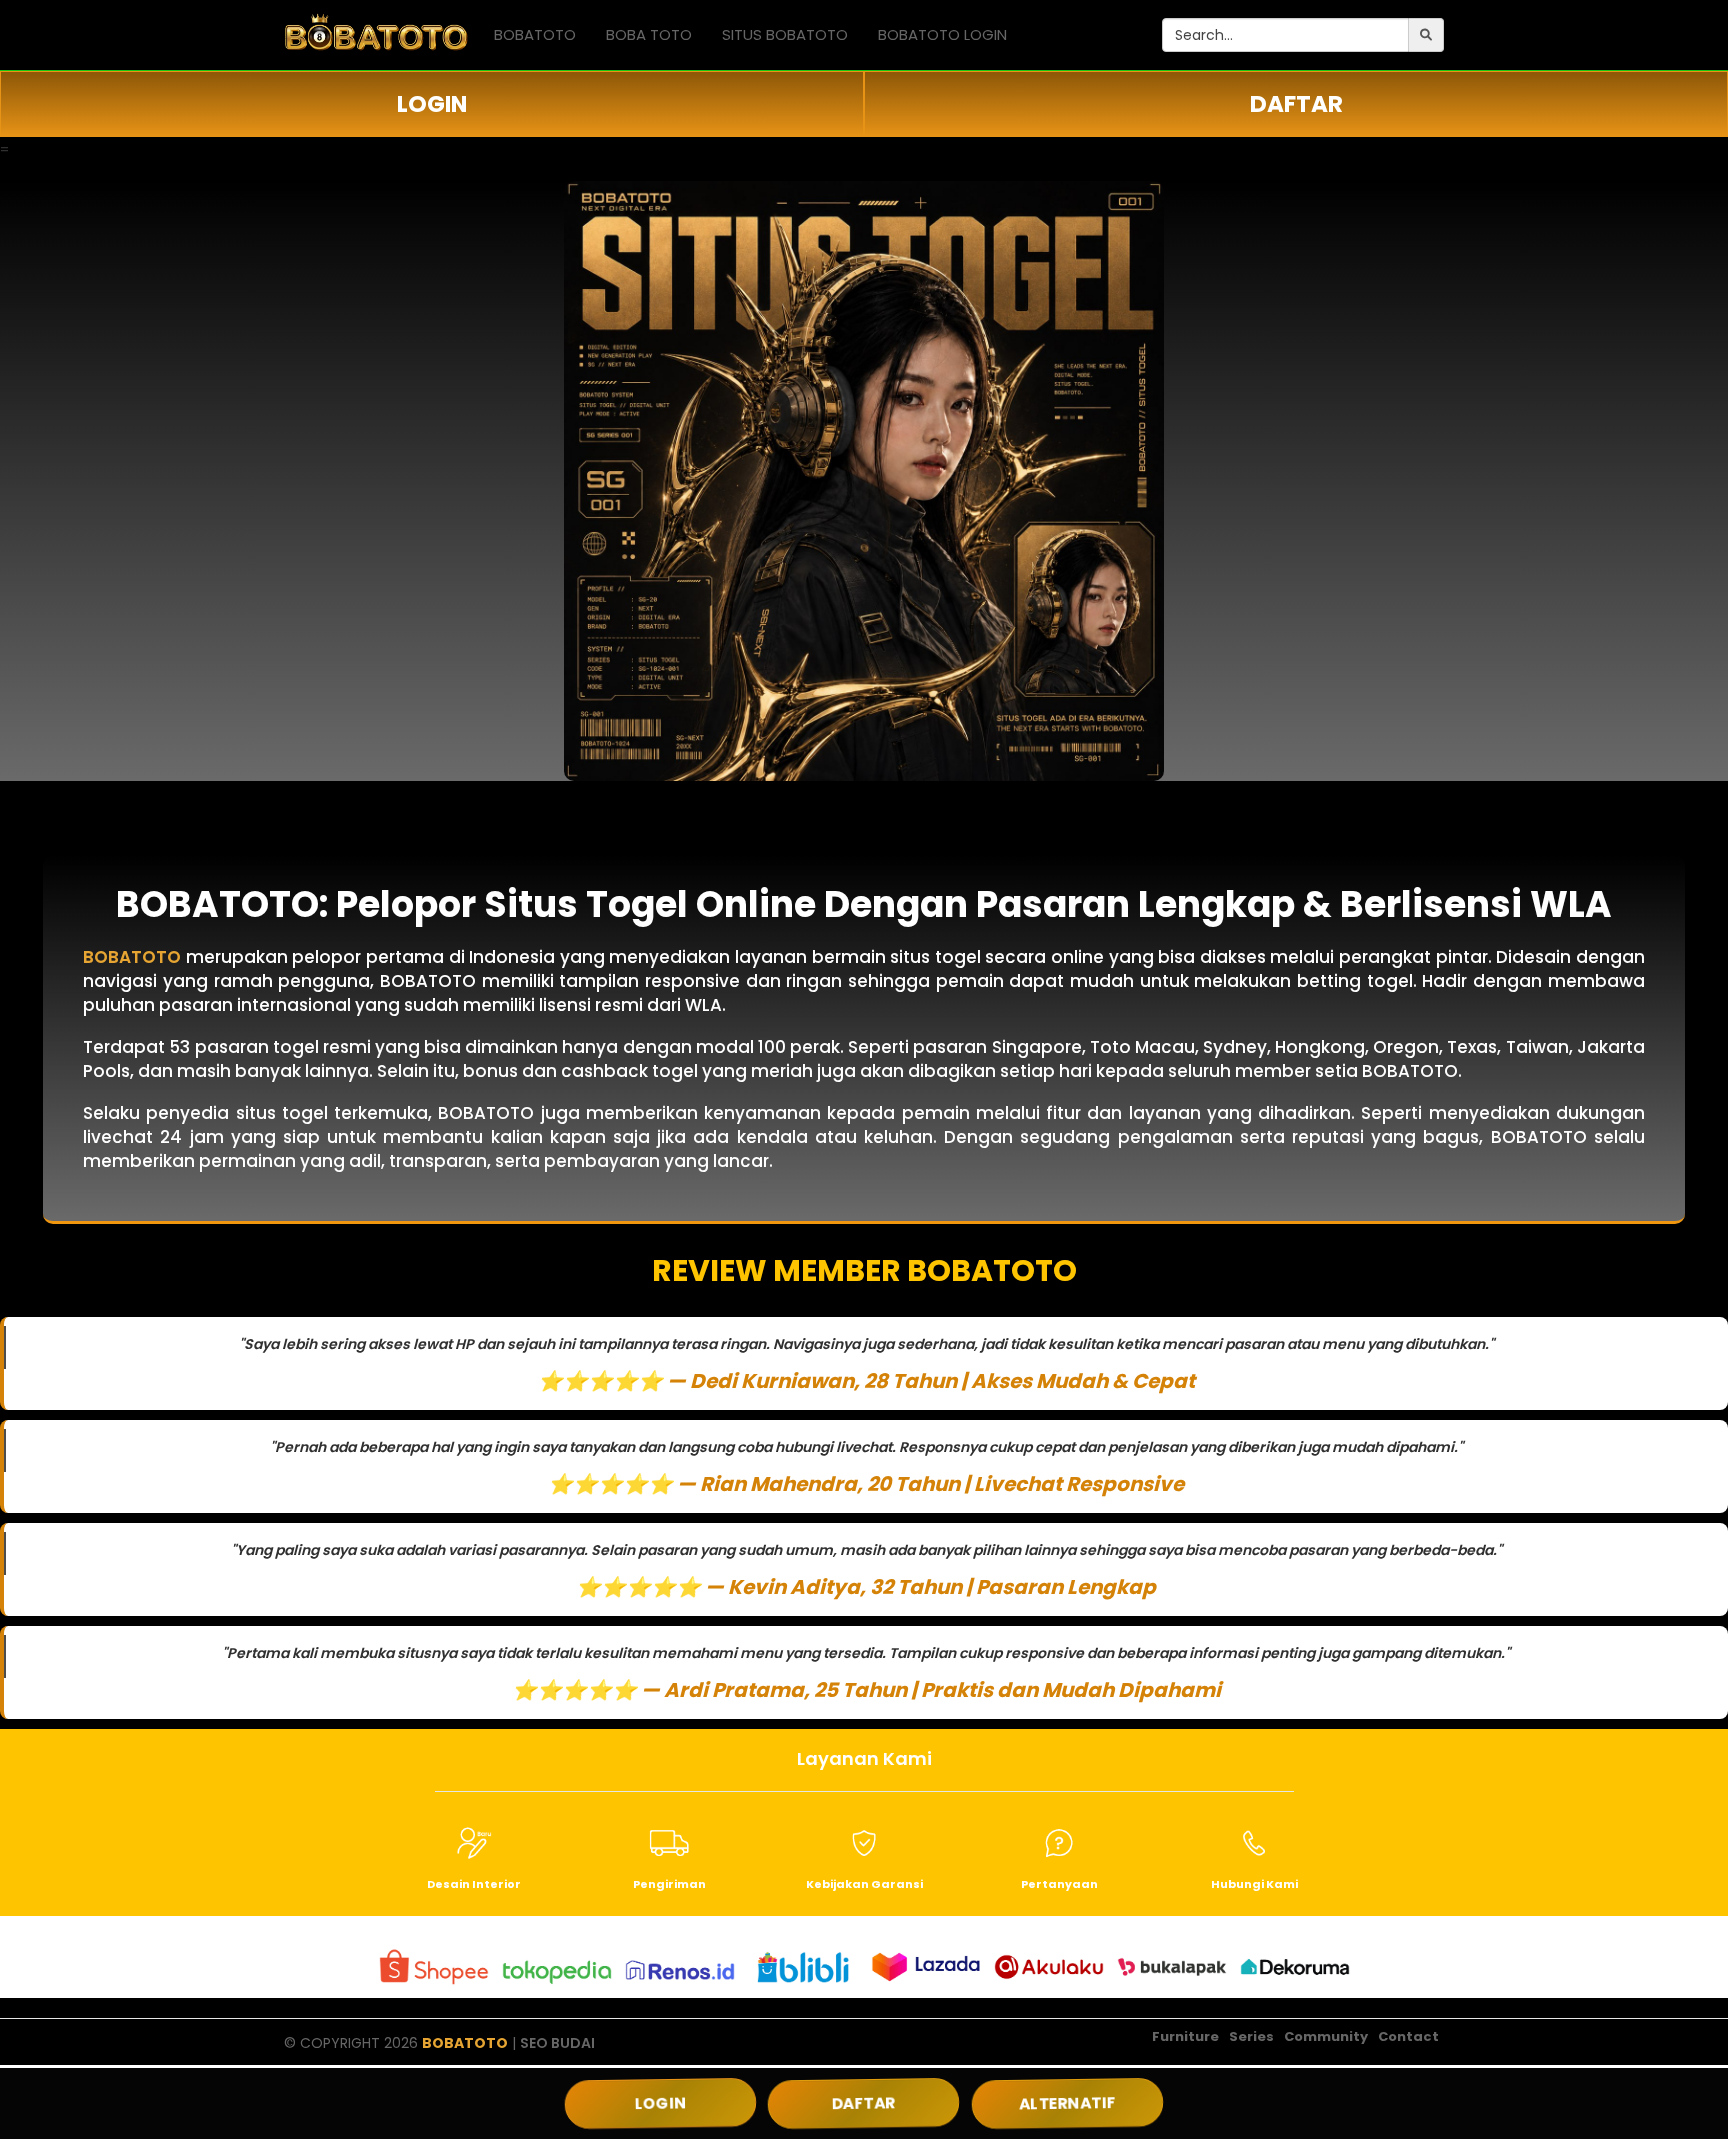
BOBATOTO (535, 34)
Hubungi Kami (1254, 1884)
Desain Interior (474, 1884)
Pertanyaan (1059, 1884)
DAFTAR (1296, 104)
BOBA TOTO (649, 34)
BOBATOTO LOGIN (942, 34)
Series (1251, 2036)
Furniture (1185, 2036)
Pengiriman (669, 1884)
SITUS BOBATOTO (785, 34)
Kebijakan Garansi (864, 1884)
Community (1326, 2036)
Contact (1408, 2036)
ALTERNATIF (1067, 2103)
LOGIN (432, 104)
